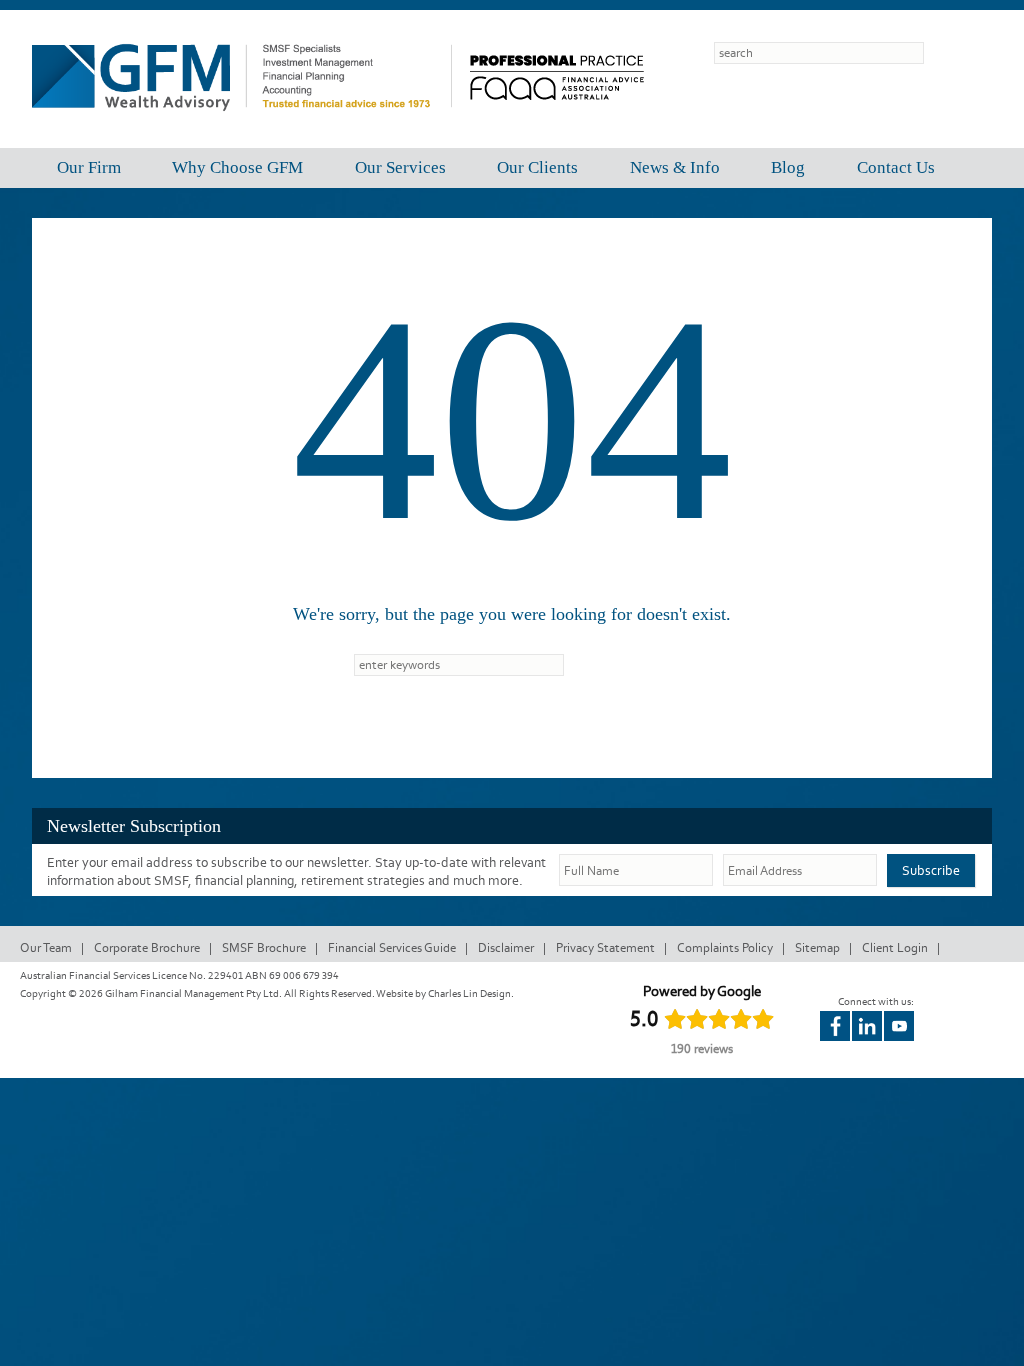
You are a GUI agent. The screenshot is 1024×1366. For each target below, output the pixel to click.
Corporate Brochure (147, 947)
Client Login (895, 947)
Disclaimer (506, 947)
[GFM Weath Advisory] (242, 125)
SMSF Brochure (264, 947)
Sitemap (817, 947)
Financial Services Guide (392, 947)
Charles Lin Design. (471, 993)
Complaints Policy (725, 947)
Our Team (46, 947)
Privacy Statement (605, 947)
